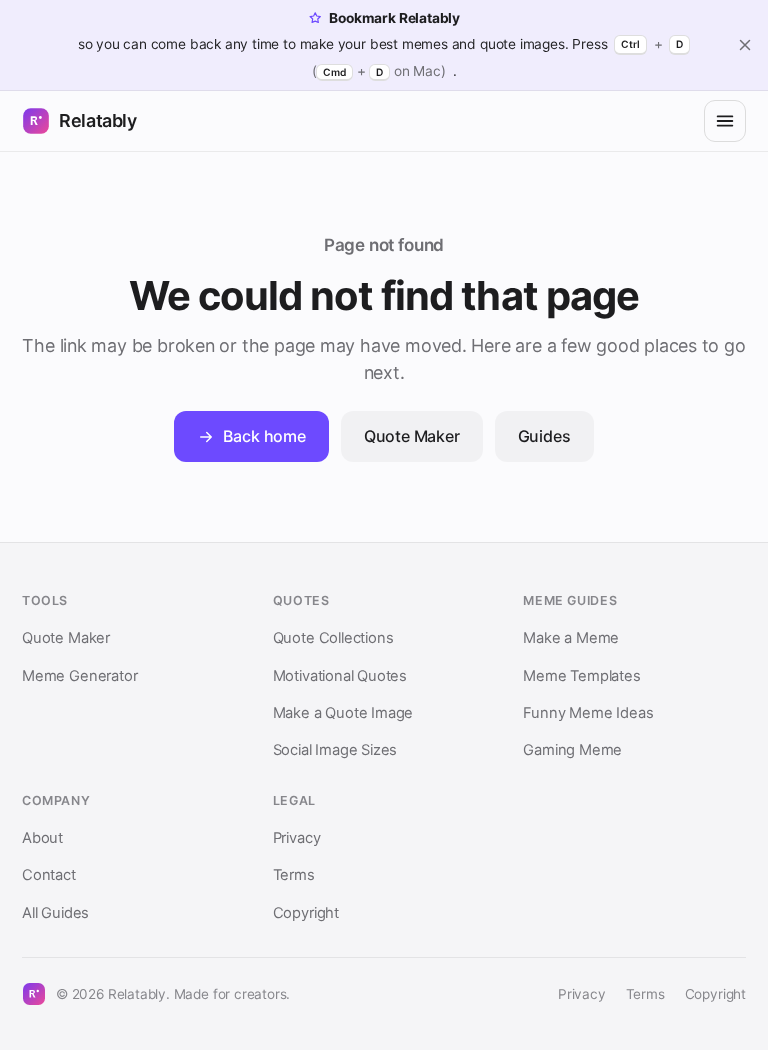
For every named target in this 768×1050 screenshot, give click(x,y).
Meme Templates (581, 676)
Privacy (297, 838)
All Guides (55, 913)
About (42, 838)
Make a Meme (571, 638)
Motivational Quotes (340, 676)
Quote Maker (412, 436)
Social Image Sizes (335, 750)
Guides (544, 436)
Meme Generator (79, 676)
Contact (49, 875)
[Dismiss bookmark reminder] (745, 45)
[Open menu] (725, 121)
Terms (294, 875)
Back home (264, 436)
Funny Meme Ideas (588, 713)
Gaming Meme (572, 750)
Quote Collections (333, 638)
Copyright (306, 913)
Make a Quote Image (343, 713)
